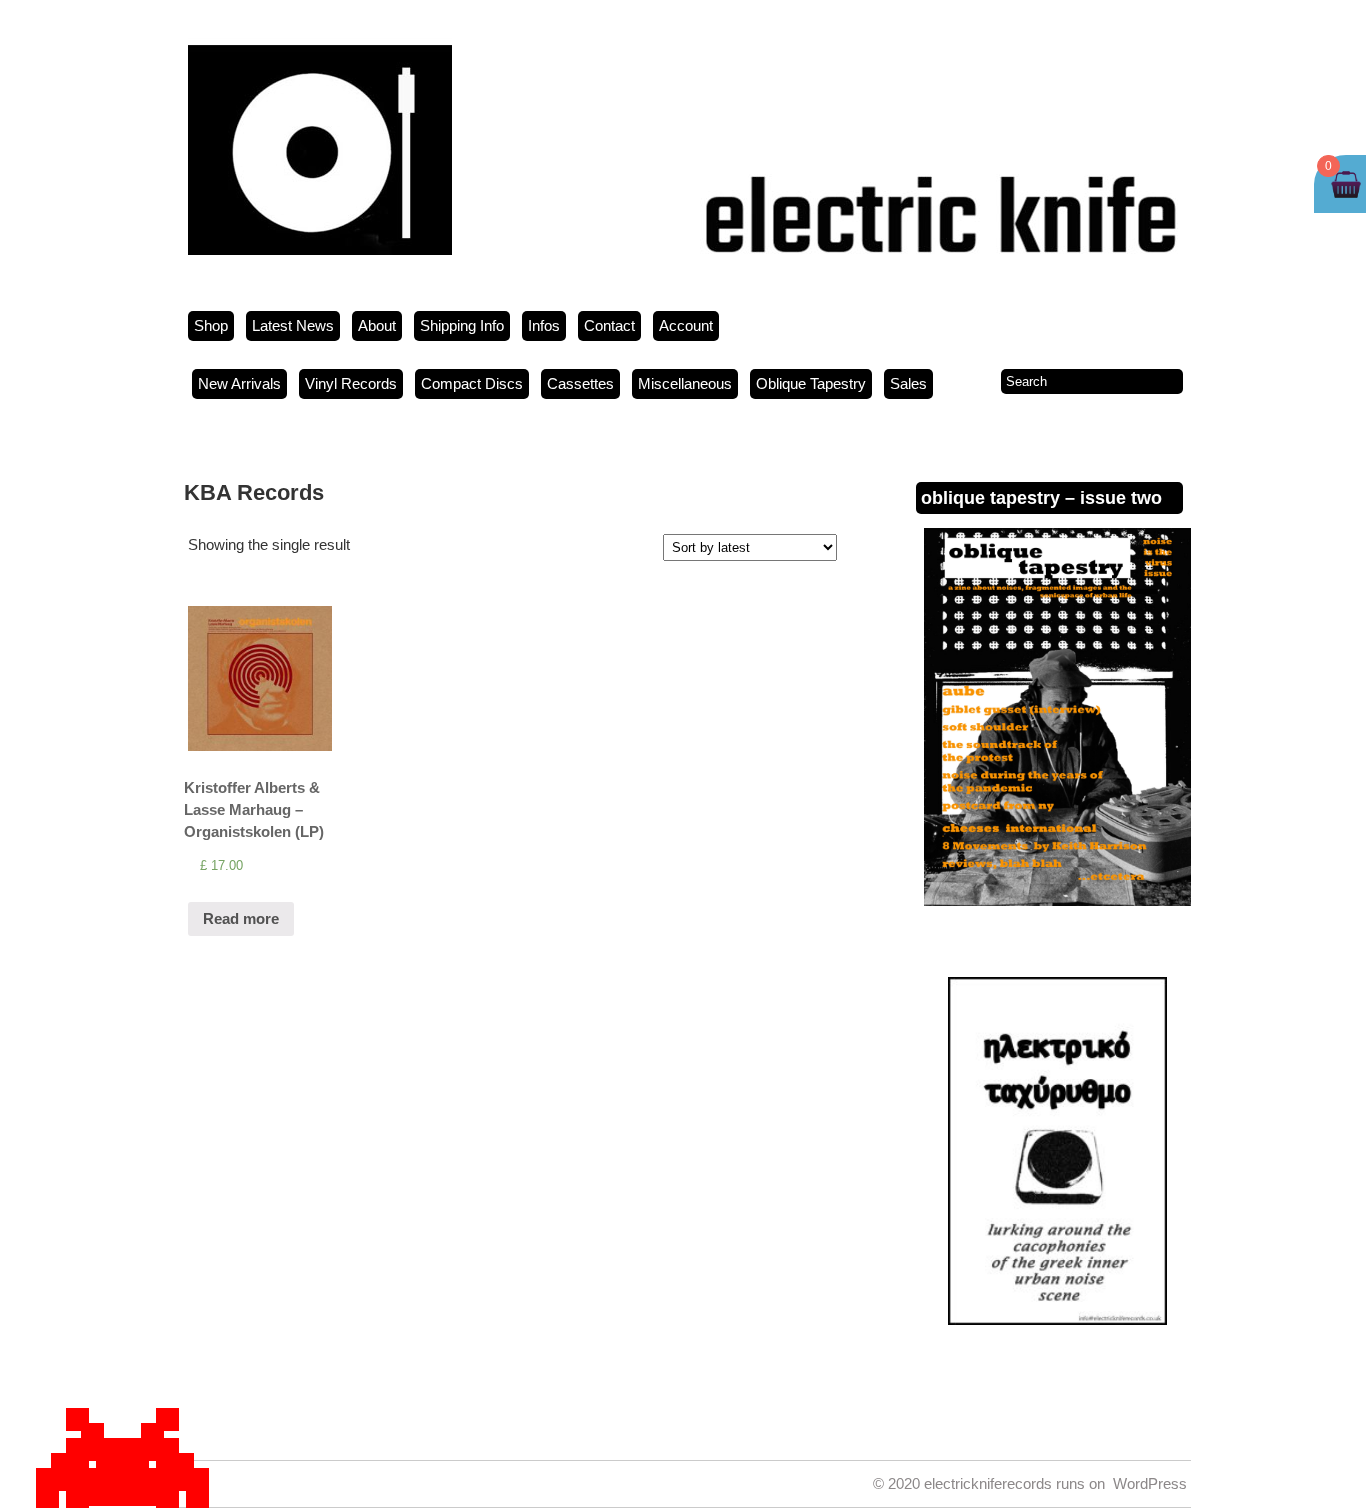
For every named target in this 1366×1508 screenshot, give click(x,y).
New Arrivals (239, 383)
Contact (609, 325)
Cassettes (580, 383)
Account (686, 325)
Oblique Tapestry (811, 383)
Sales (908, 383)
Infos (544, 325)
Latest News (293, 325)
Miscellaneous (685, 383)
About (377, 325)
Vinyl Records (351, 383)
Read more (241, 918)
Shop (211, 325)
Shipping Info (462, 325)
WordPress (1150, 1483)
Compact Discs (472, 383)
